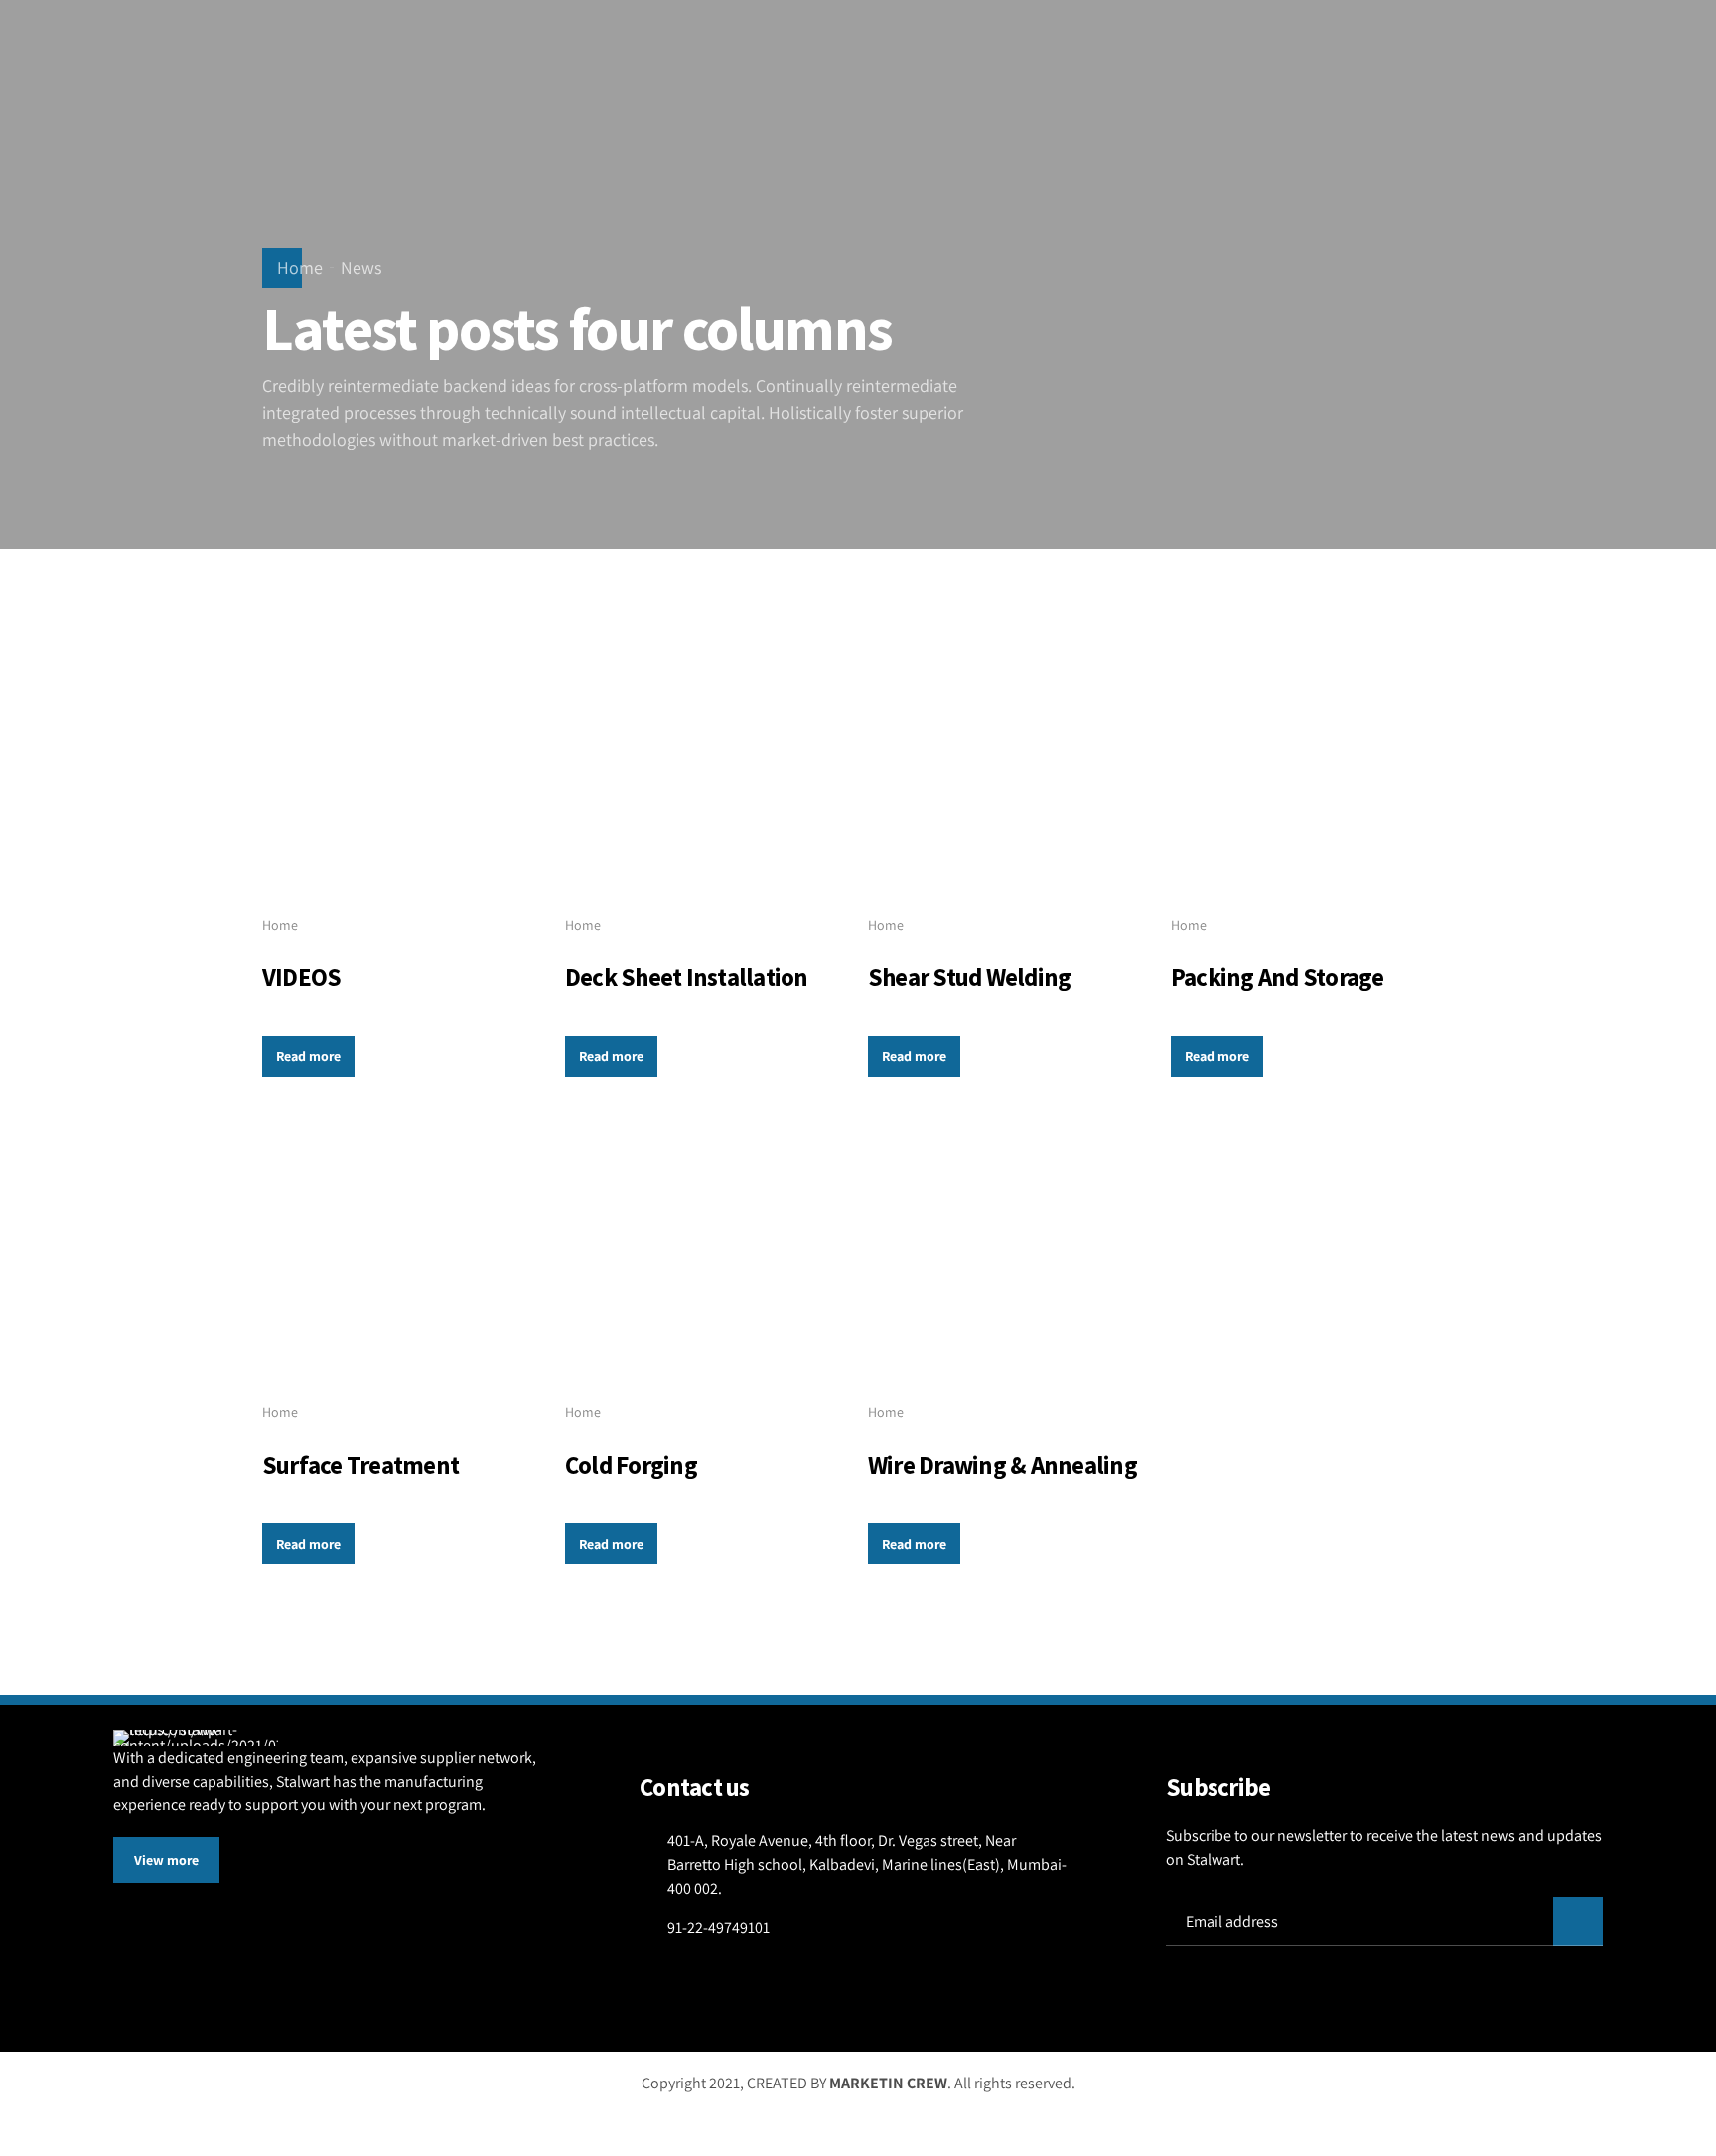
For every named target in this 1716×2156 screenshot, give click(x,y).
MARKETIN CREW (888, 2083)
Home (300, 268)
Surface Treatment (360, 1465)
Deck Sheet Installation (687, 977)
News (361, 268)
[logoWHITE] (196, 1738)
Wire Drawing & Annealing (1002, 1465)
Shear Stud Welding (970, 977)
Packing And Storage (1278, 977)
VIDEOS (302, 977)
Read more (308, 1056)
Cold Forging (631, 1465)
